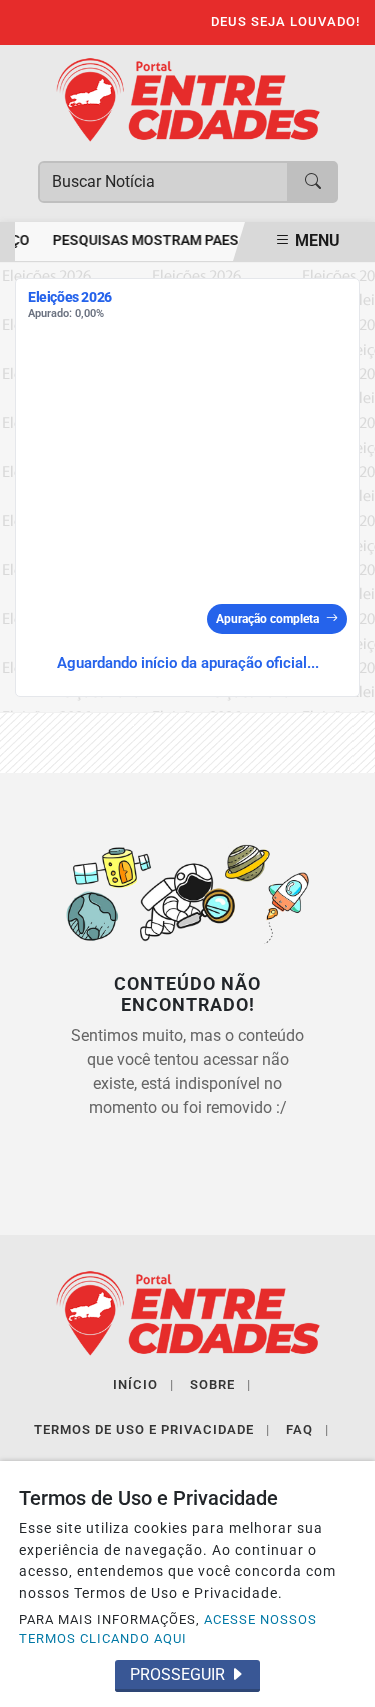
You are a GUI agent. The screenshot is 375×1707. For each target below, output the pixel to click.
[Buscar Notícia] (313, 182)
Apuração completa (267, 619)
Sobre (220, 1384)
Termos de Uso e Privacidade (152, 1429)
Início (143, 1384)
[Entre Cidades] (188, 98)
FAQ (307, 1429)
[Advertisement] (187, 466)
